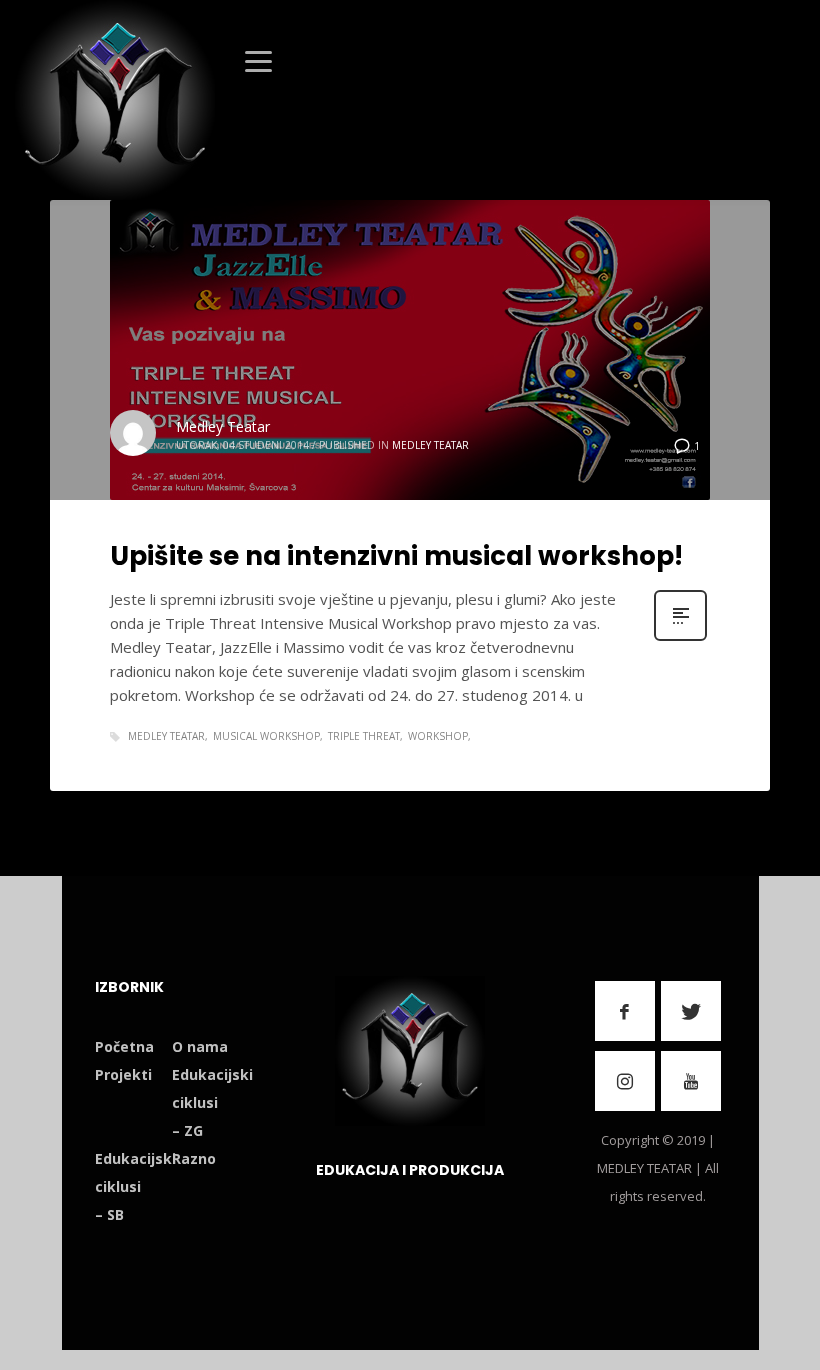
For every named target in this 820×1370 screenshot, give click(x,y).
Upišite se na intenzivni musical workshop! (396, 556)
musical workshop (266, 736)
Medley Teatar (223, 426)
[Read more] (680, 638)
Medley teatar (166, 736)
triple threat (364, 736)
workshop (438, 736)
